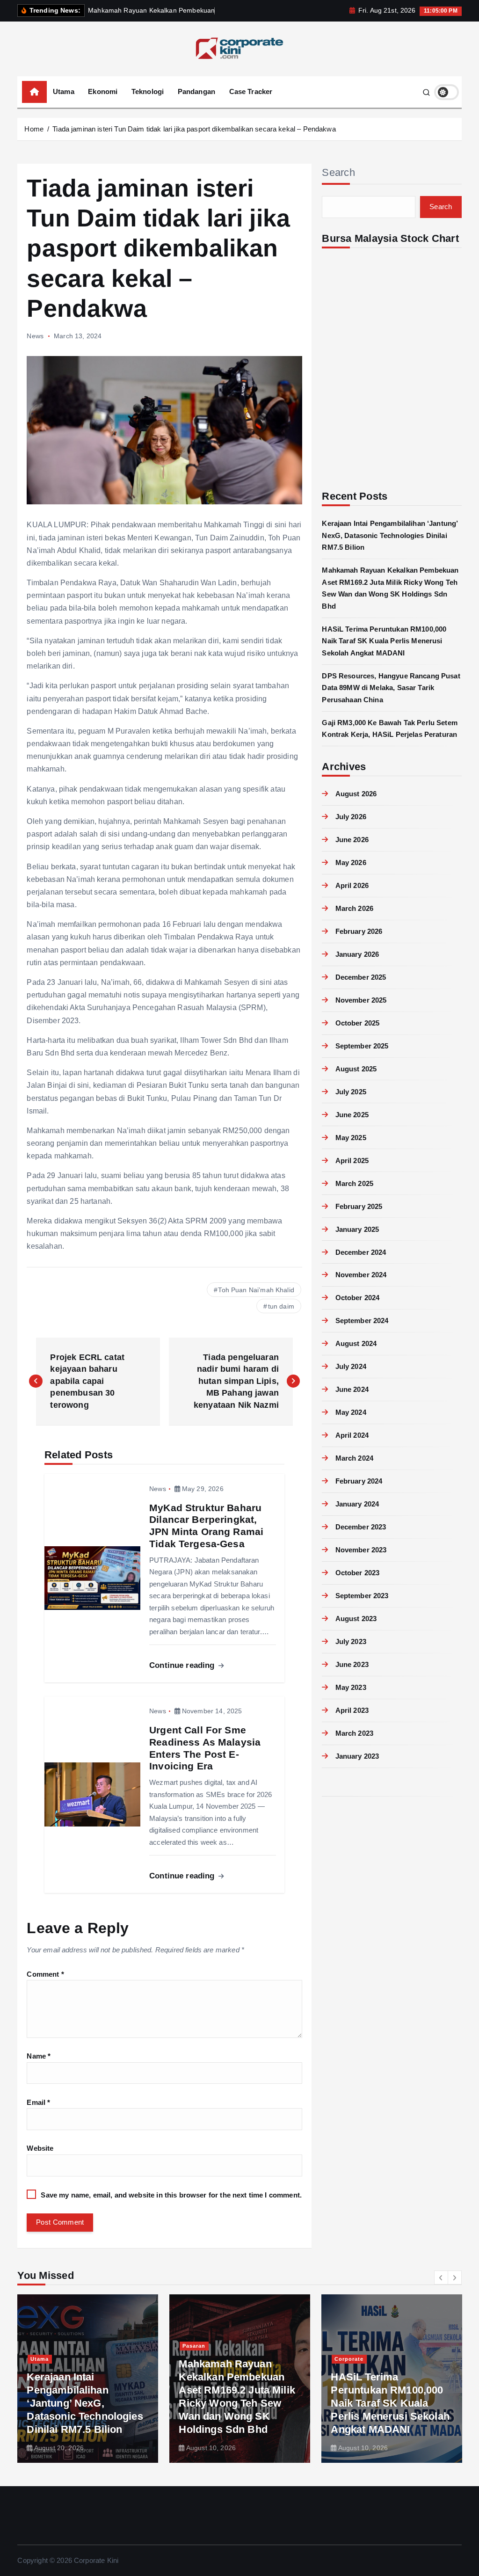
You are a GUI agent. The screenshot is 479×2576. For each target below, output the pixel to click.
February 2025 (359, 1206)
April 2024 (352, 1435)
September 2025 (362, 1046)
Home (34, 129)
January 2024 (357, 1504)
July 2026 (351, 817)
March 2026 (354, 908)
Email (38, 2102)
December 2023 (361, 1527)
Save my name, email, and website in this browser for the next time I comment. (171, 2195)
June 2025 (352, 1115)
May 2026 (351, 862)
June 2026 (352, 840)
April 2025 (352, 1161)
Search (338, 172)
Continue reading (183, 1665)
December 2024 (361, 1252)
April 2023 (352, 1710)
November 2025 (361, 1000)
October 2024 (357, 1298)
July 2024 (351, 1366)
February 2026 (359, 931)
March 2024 (354, 1458)
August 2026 (356, 794)
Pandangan (196, 91)
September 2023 (362, 1596)
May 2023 (351, 1687)
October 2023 (357, 1573)
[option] (88, 2379)
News (35, 336)
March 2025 (354, 1183)
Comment (45, 1974)
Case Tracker (251, 91)
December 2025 (361, 977)
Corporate (349, 2372)
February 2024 (359, 1481)
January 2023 (357, 1756)
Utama (64, 91)
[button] (441, 2278)
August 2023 (356, 1619)
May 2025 (351, 1138)
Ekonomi (103, 91)
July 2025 (351, 1092)
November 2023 (361, 1550)
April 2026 (352, 885)
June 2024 (352, 1389)
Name (39, 2056)
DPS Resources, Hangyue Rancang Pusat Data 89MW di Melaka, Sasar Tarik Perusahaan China (391, 688)
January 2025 (357, 1229)
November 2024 (361, 1275)
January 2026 (357, 954)
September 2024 (362, 1321)
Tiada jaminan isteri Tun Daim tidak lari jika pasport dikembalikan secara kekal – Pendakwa (194, 129)
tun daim (281, 1306)
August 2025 (356, 1069)
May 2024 (351, 1412)
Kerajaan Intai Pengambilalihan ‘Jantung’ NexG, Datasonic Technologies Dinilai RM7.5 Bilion (390, 535)
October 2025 (357, 1023)
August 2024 (356, 1343)
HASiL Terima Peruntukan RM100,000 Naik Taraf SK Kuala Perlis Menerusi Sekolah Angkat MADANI (384, 641)
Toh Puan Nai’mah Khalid (256, 1290)
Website (40, 2148)
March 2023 (354, 1733)
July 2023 (351, 1641)
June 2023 (352, 1664)
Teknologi (148, 91)
